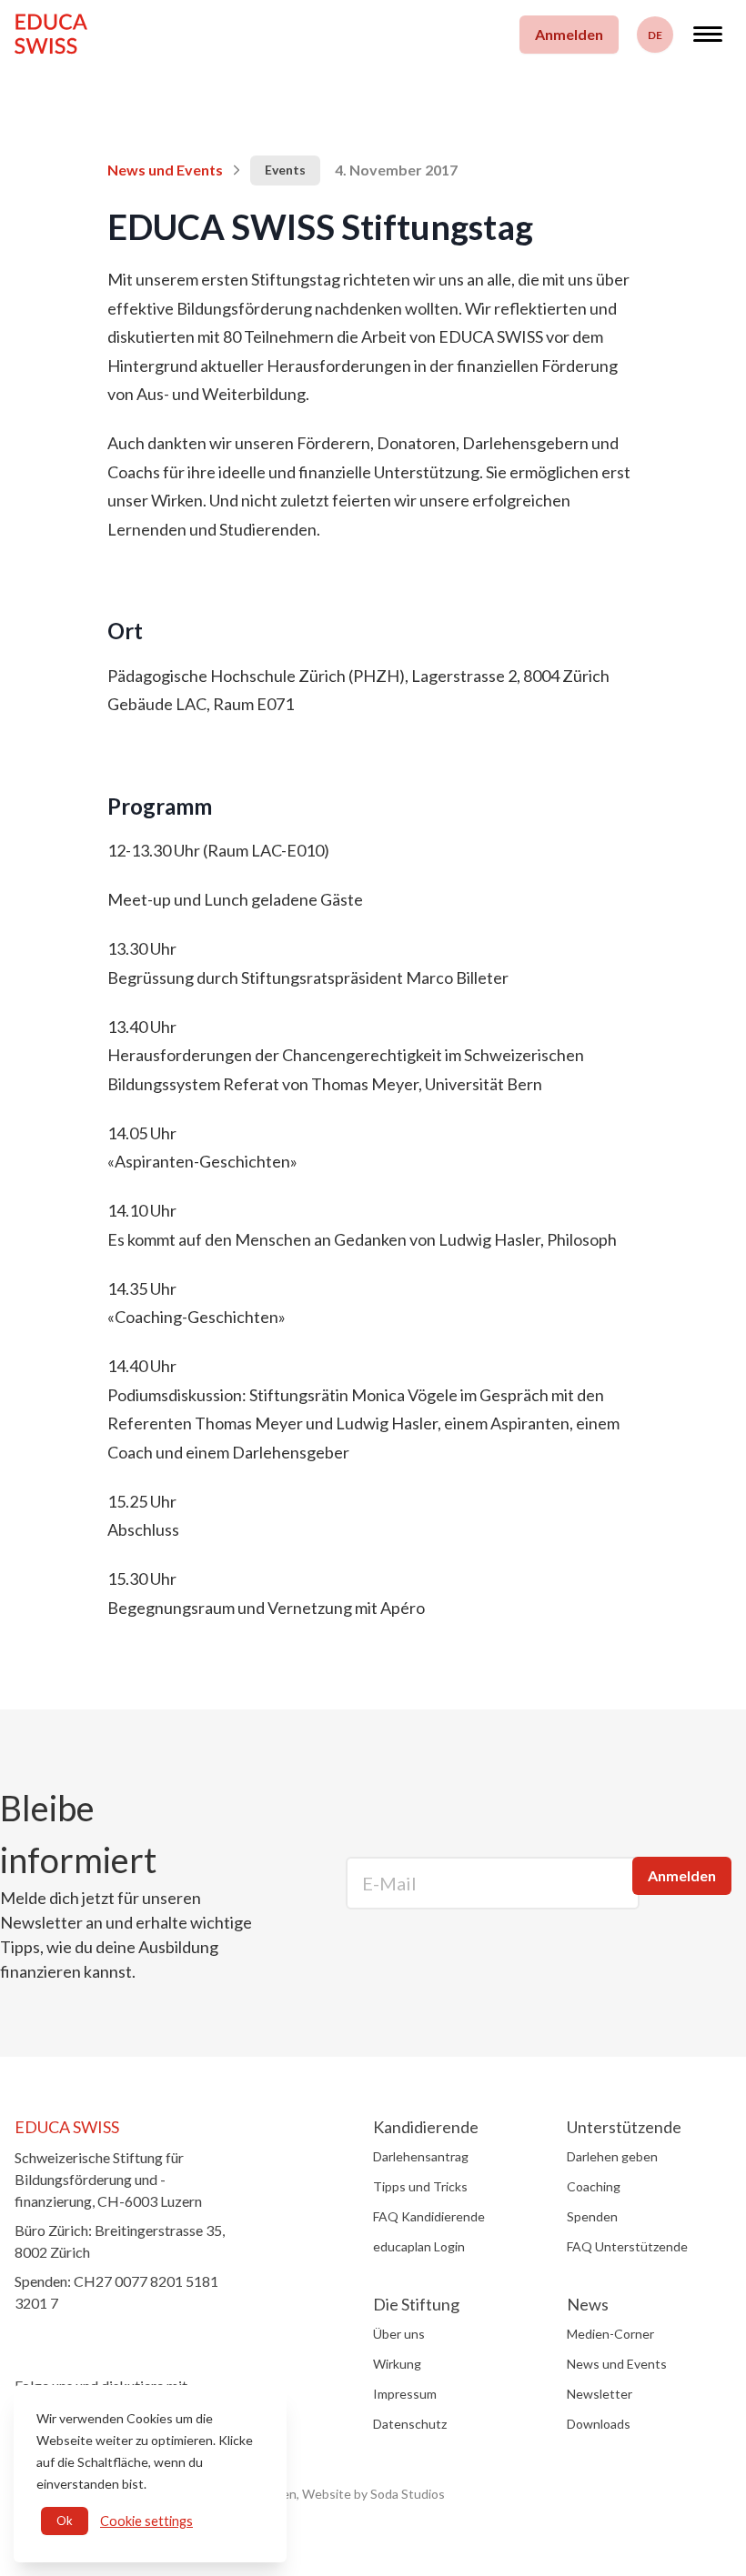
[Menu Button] (708, 34)
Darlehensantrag (421, 2156)
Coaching (594, 2186)
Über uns (399, 2334)
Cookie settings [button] (146, 2521)
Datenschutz (410, 2424)
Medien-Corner (610, 2334)
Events (285, 170)
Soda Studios (408, 2494)
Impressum (405, 2394)
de (655, 35)
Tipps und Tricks (420, 2186)
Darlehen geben (612, 2156)
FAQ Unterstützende (627, 2246)
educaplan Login (419, 2246)
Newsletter (600, 2394)
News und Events (165, 170)
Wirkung (397, 2364)
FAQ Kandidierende (429, 2216)
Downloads (599, 2424)
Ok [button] (65, 2521)
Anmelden (569, 34)
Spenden (592, 2216)
